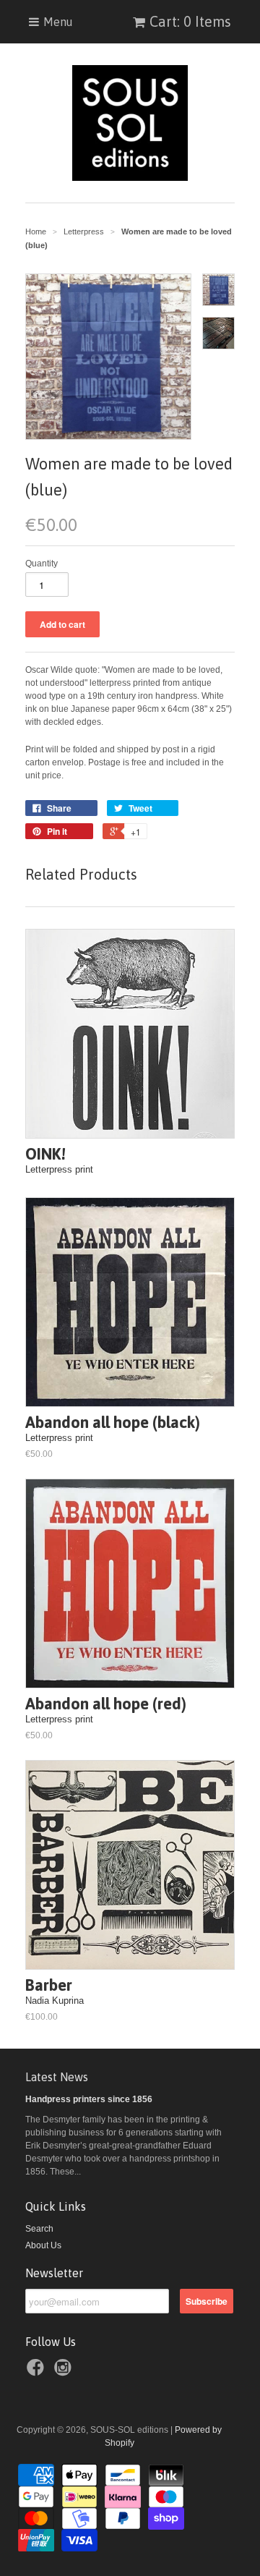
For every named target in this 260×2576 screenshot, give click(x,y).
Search (39, 2229)
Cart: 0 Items (190, 21)
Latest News (57, 2077)
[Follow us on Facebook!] (38, 2372)
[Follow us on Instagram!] (65, 2372)
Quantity (42, 564)
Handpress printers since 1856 (89, 2099)
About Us (43, 2245)
